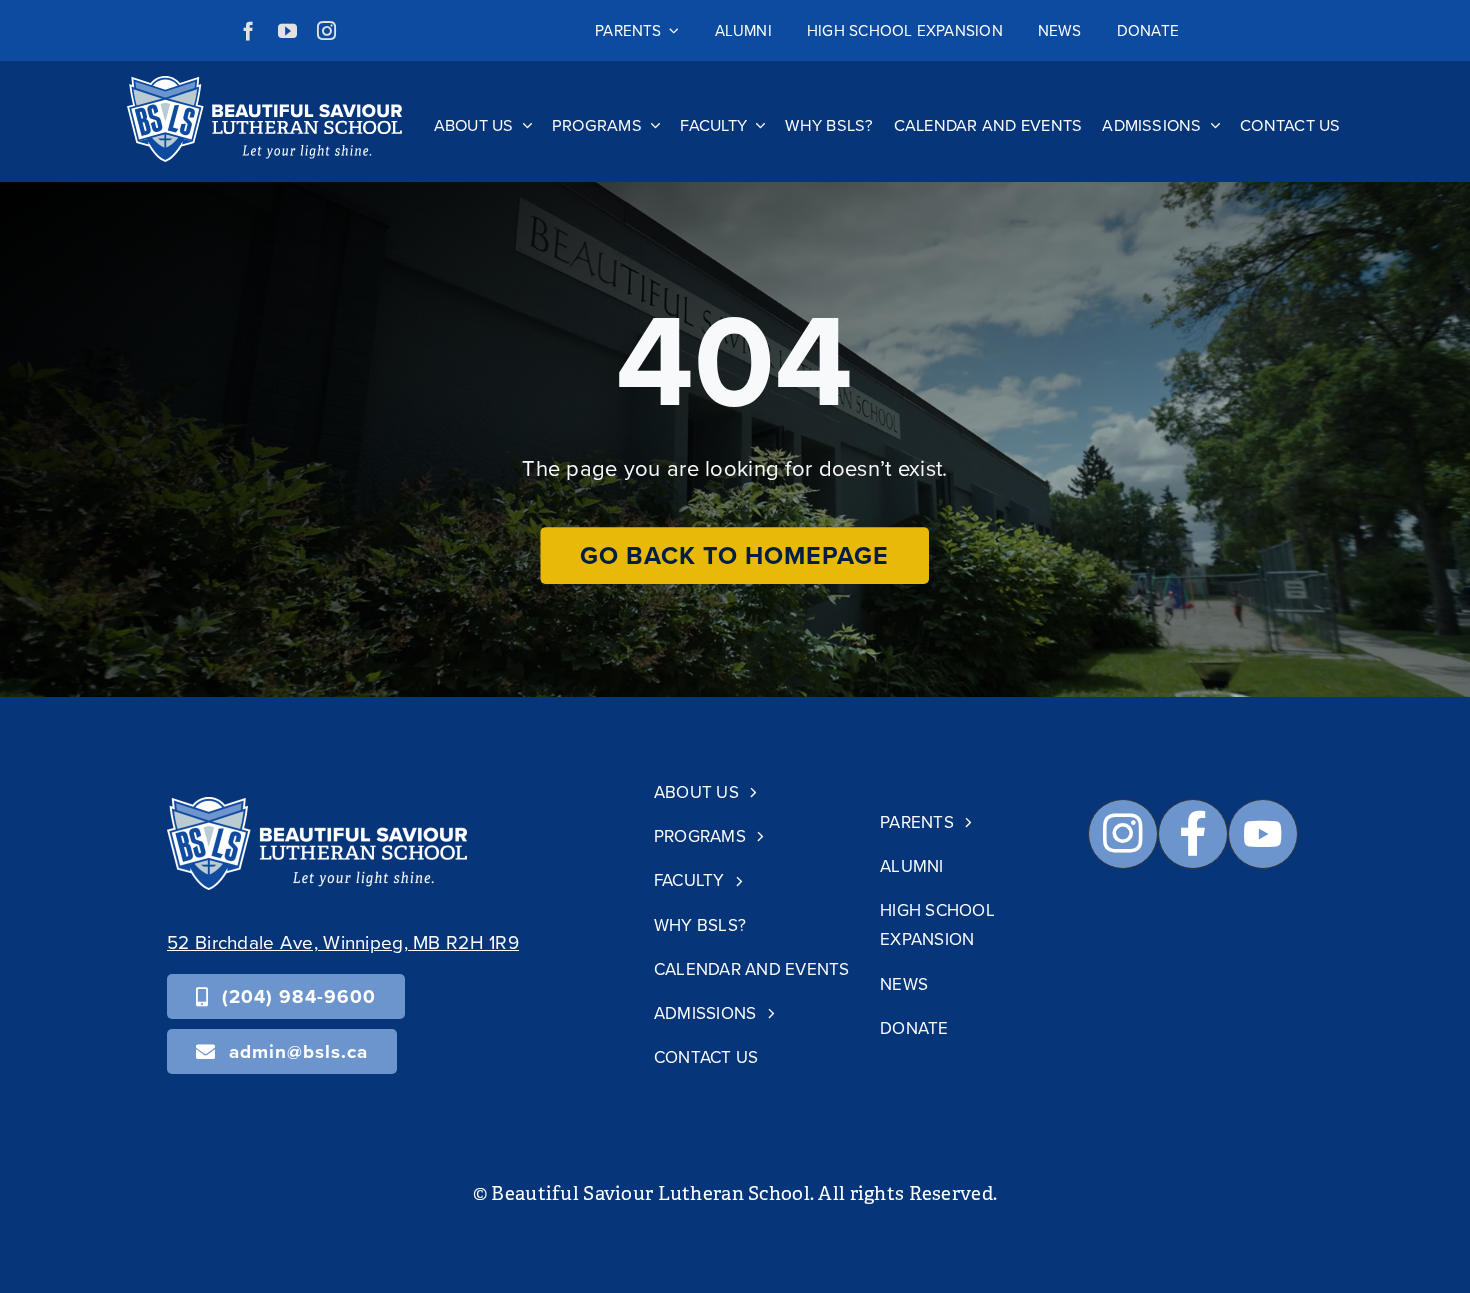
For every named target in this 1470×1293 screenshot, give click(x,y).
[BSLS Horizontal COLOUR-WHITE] (317, 806)
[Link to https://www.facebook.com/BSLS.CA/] (1193, 834)
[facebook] (248, 30)
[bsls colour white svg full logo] (264, 85)
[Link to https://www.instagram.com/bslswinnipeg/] (1123, 834)
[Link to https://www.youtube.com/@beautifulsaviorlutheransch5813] (1263, 834)
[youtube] (287, 30)
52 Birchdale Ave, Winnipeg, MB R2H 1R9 (343, 941)
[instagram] (326, 30)
